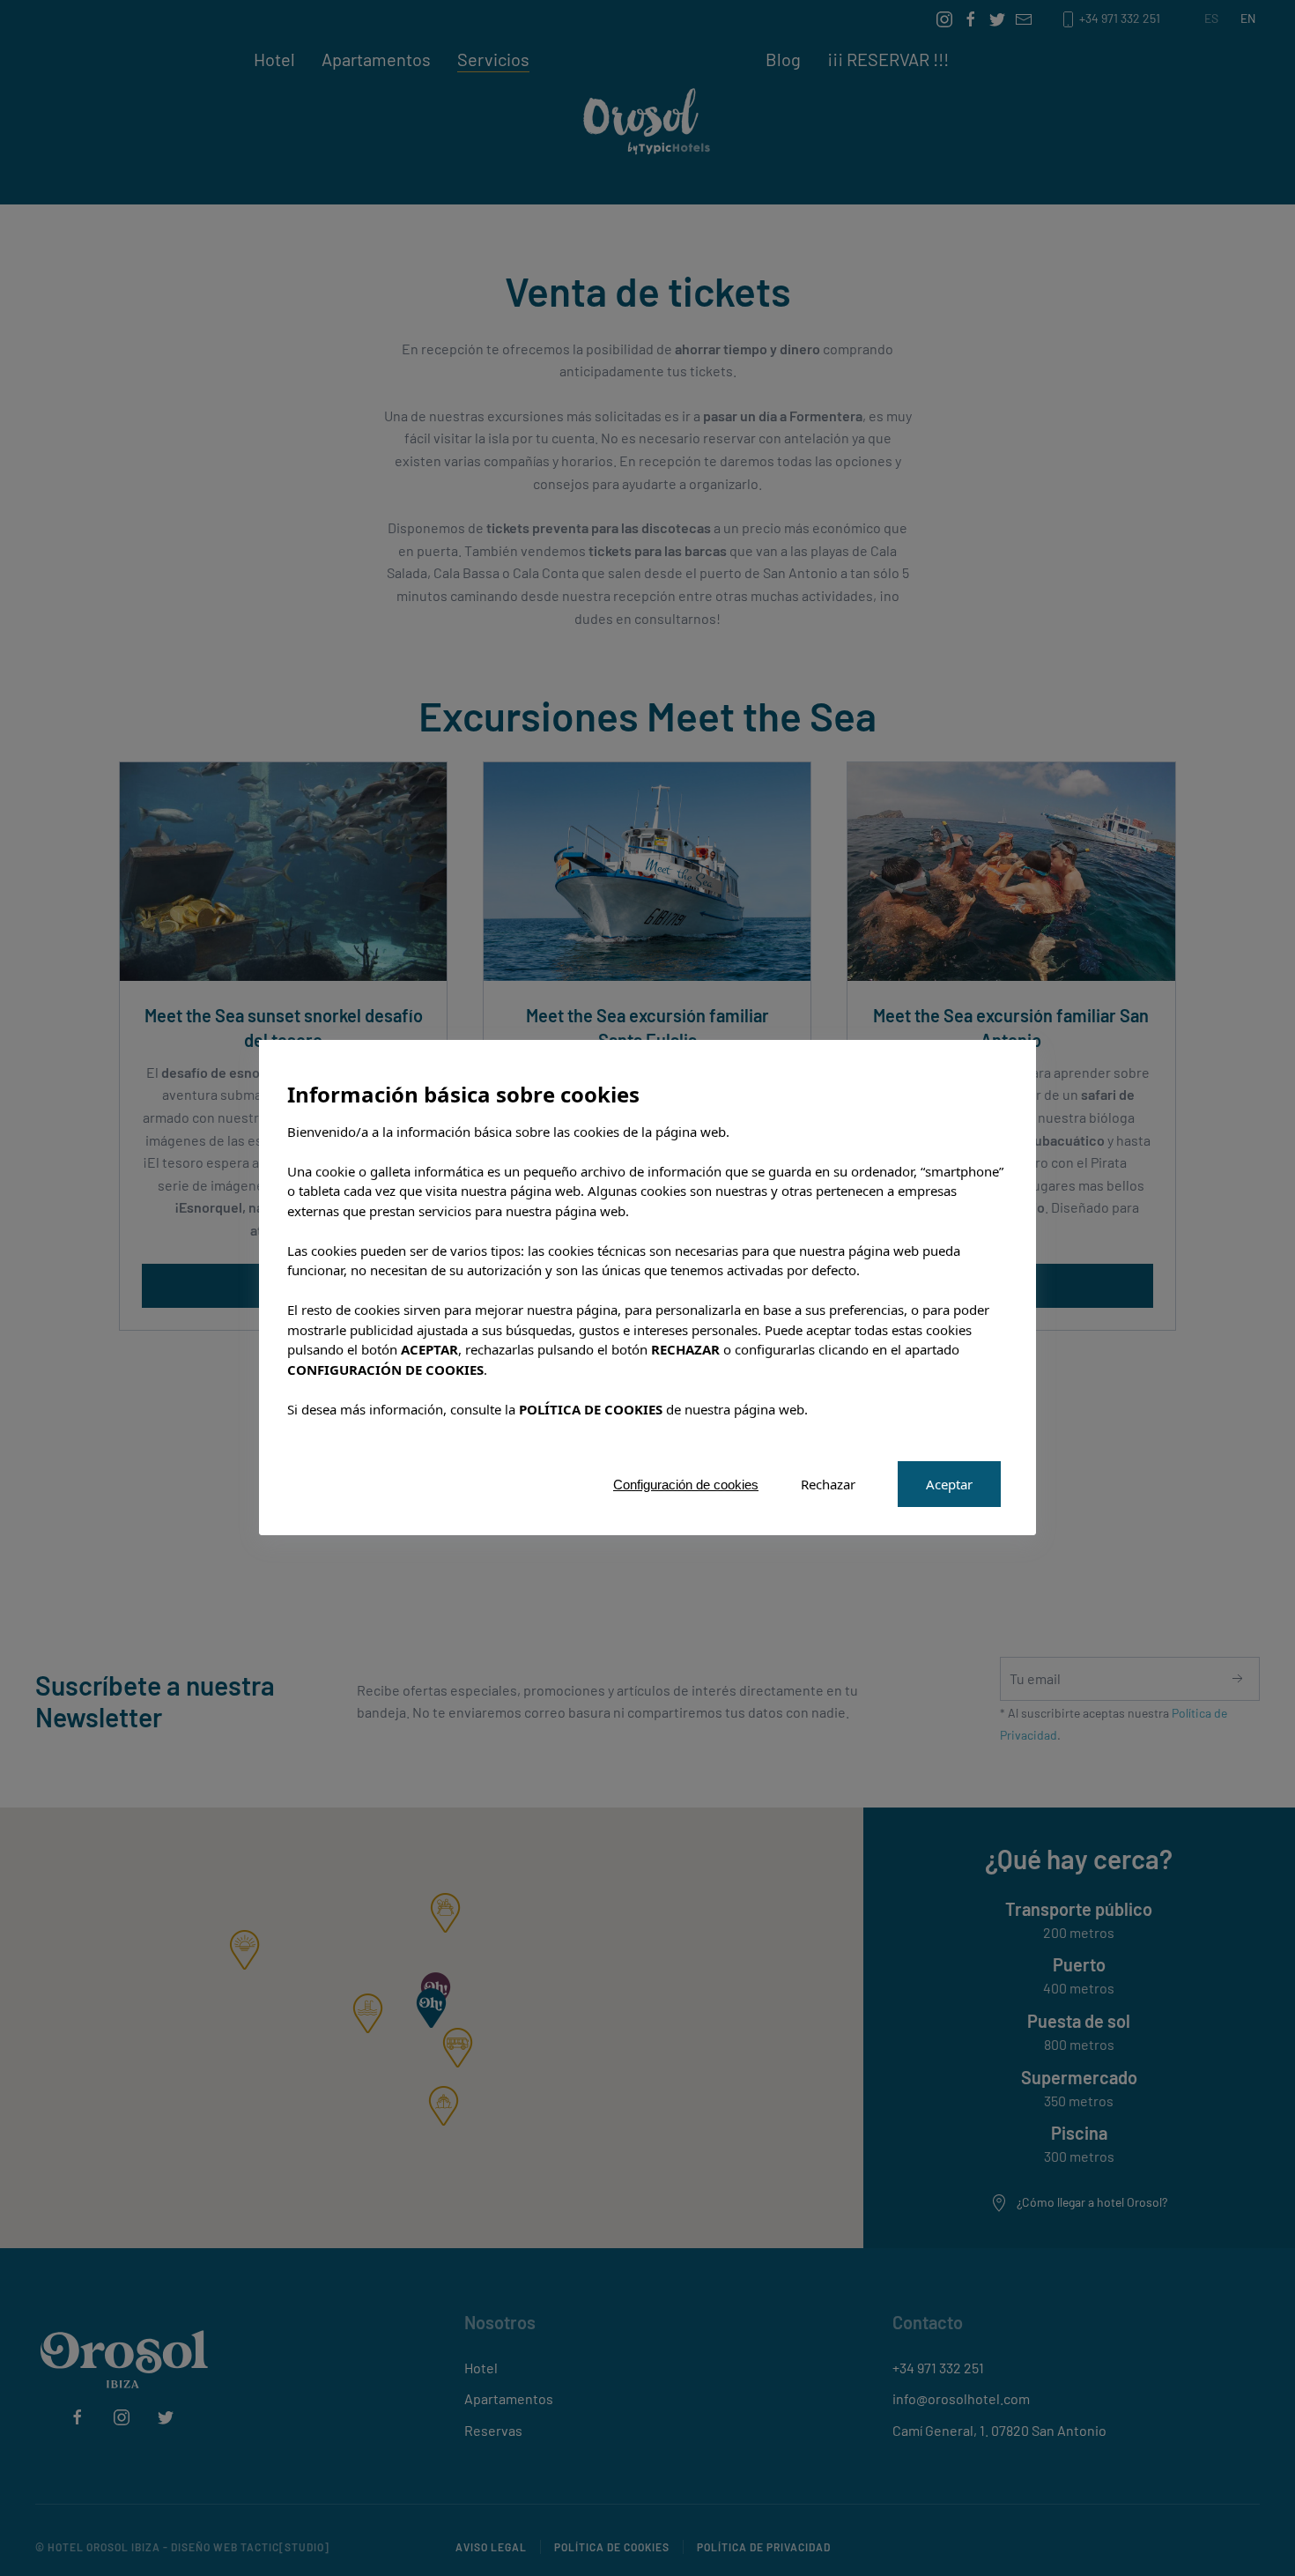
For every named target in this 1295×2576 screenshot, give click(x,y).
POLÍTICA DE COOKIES (591, 1409)
